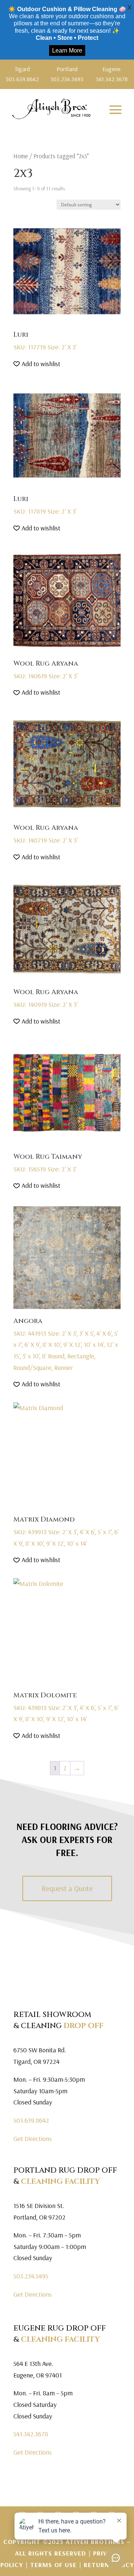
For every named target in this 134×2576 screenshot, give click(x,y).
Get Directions (33, 2139)
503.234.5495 (31, 2276)
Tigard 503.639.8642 (22, 74)
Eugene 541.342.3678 (112, 74)
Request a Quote (67, 1888)
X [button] (130, 7)
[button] (37, 364)
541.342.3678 (31, 2434)
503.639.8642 (31, 2120)
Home (21, 156)
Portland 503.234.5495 (67, 74)
